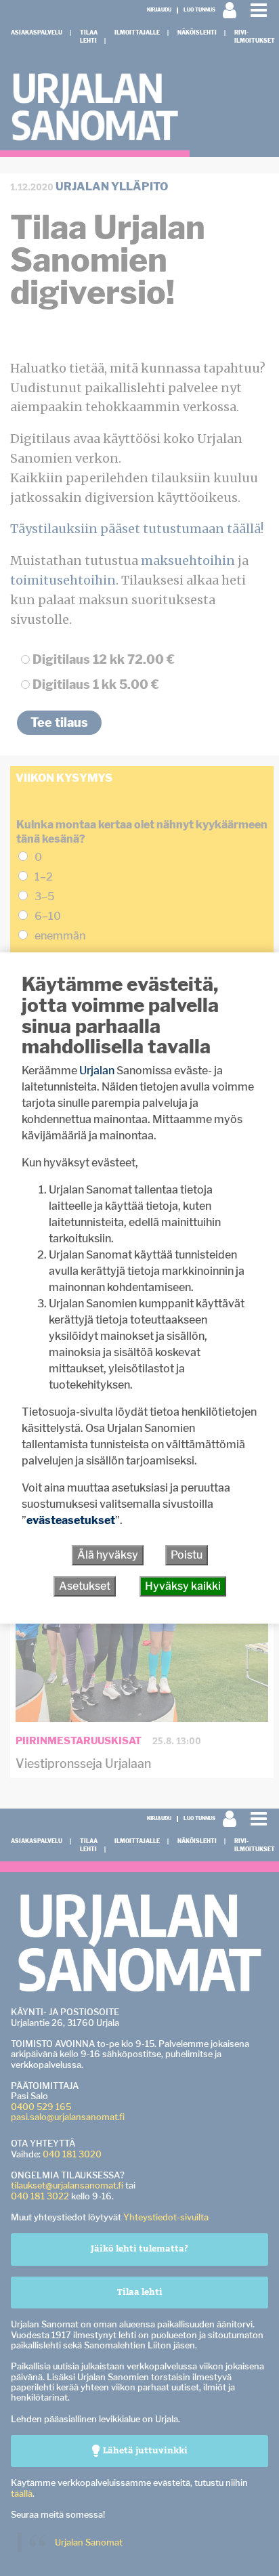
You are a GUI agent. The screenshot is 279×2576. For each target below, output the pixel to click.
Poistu (187, 1555)
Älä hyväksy (108, 1555)
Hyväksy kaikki (183, 1586)
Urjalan (97, 1071)
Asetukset (85, 1586)
